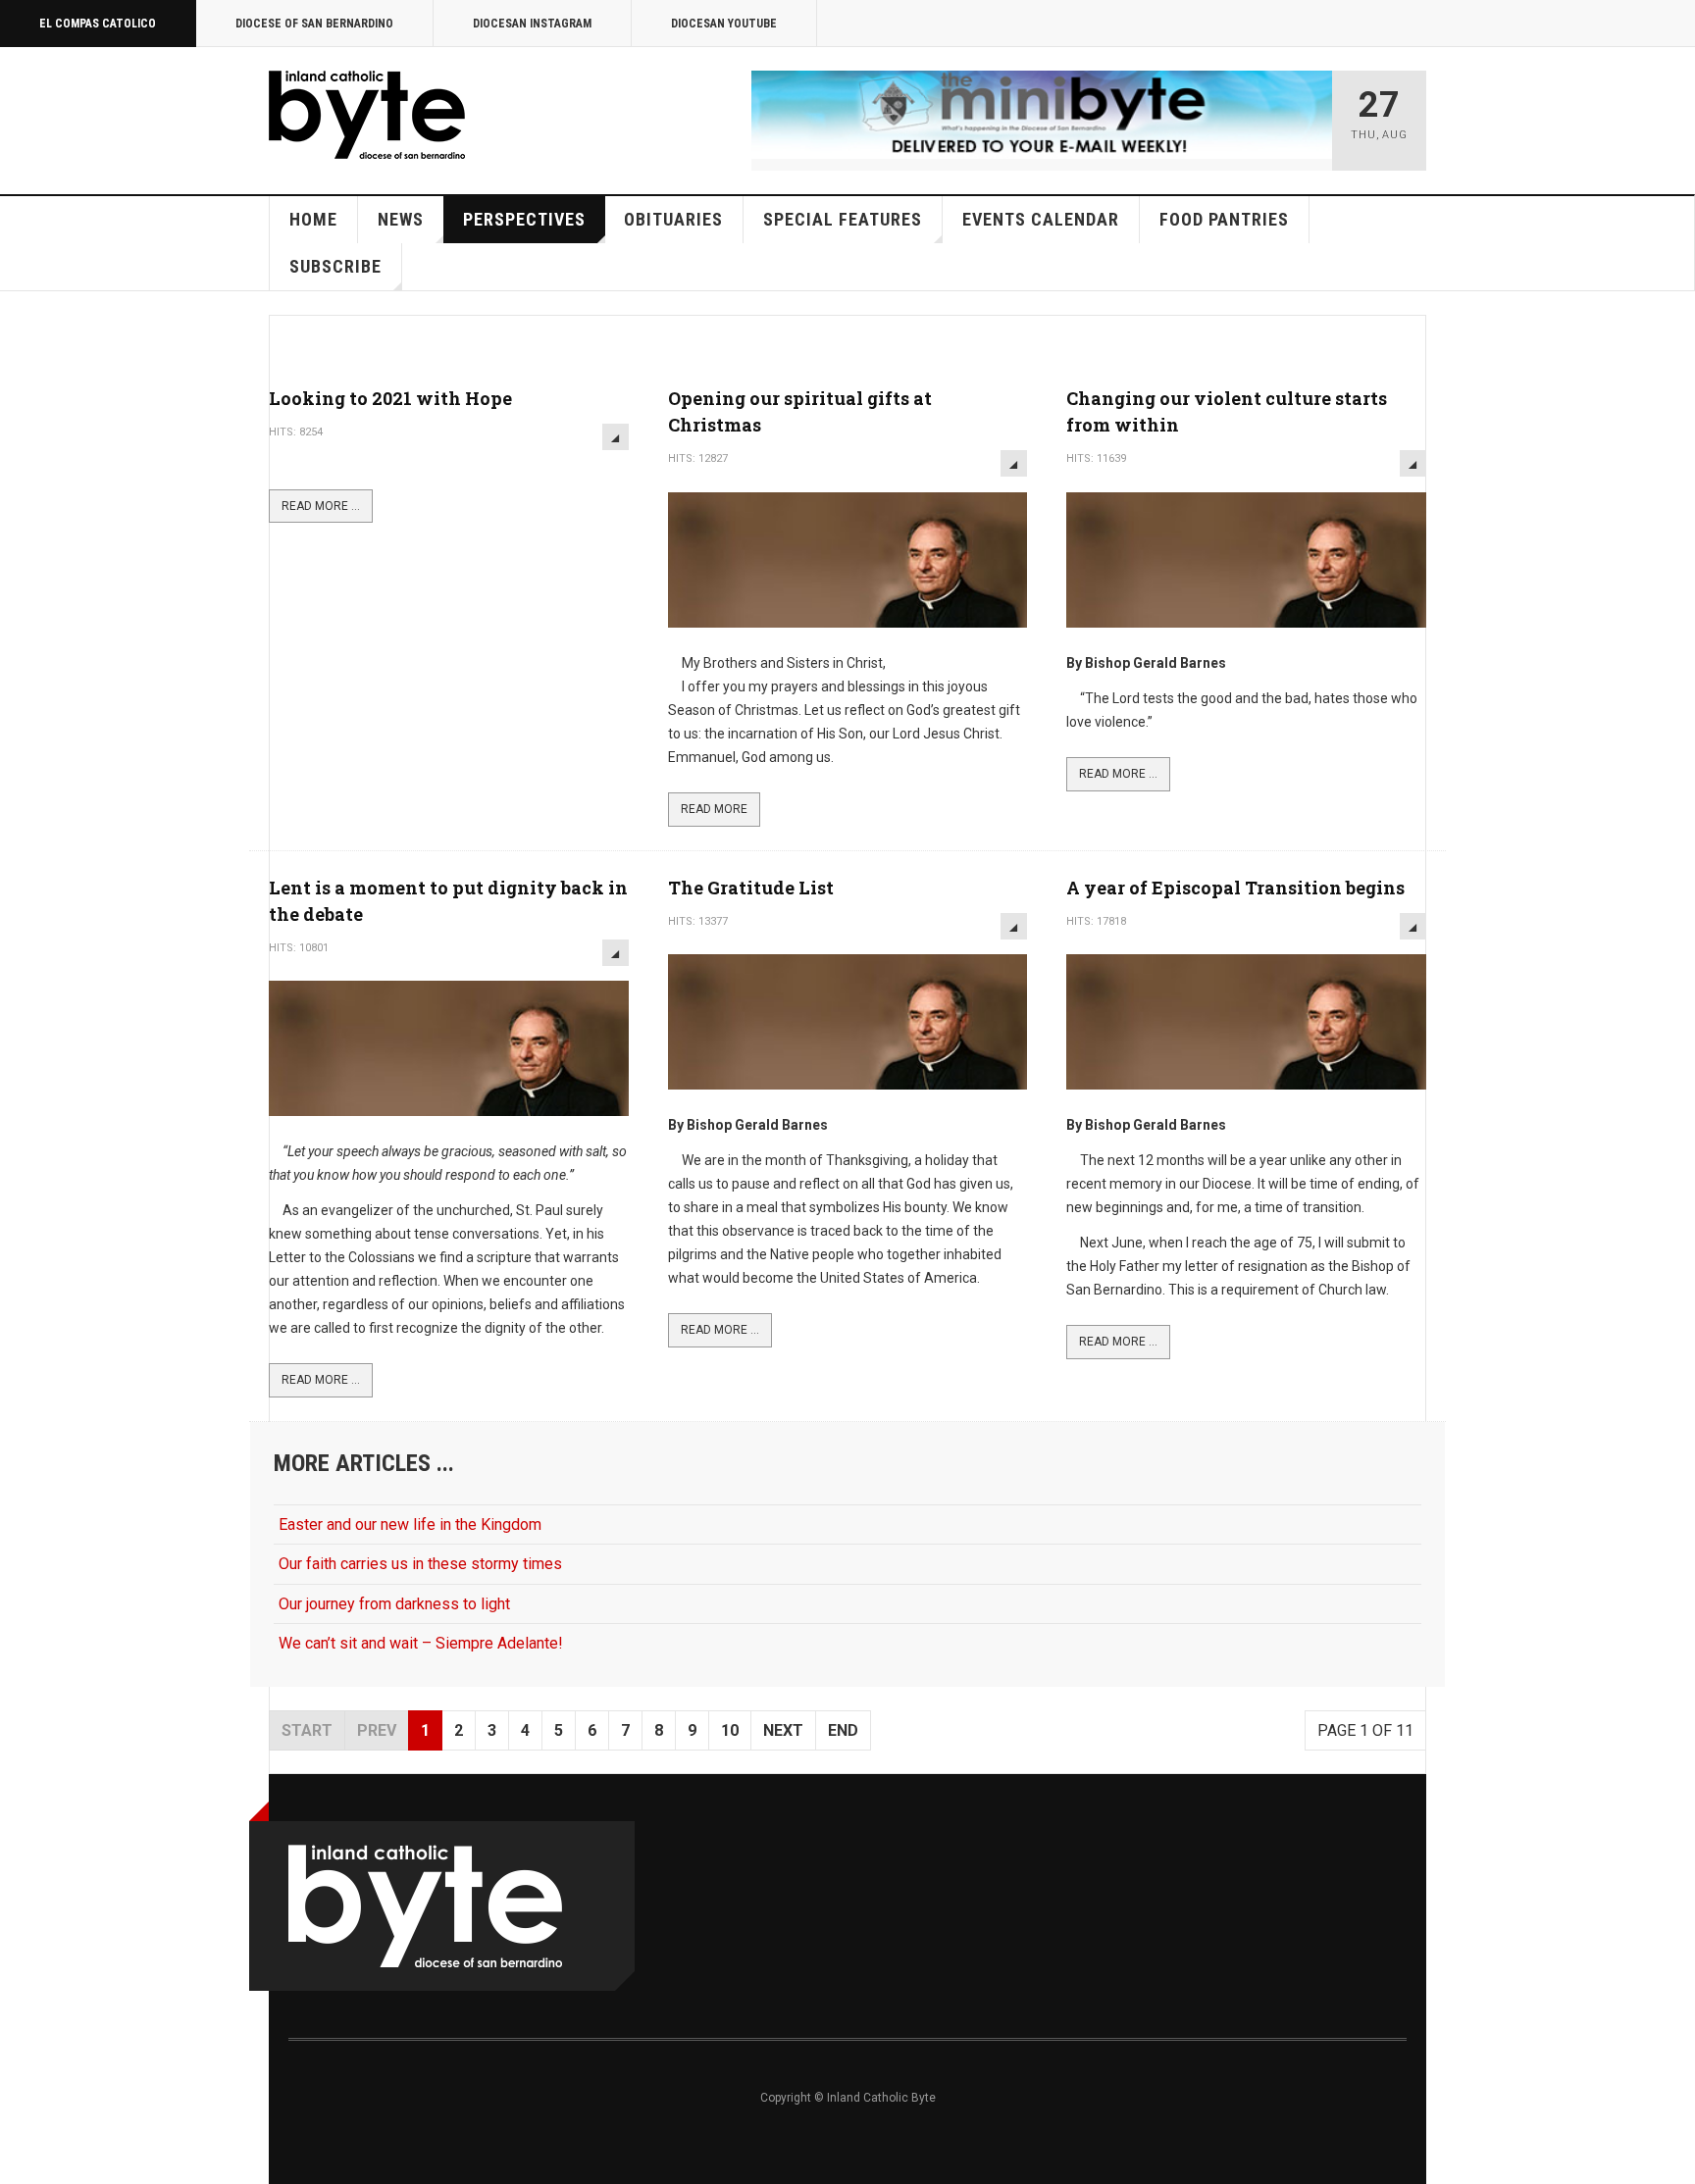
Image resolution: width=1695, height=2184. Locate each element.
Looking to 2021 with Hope (390, 398)
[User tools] (616, 437)
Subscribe (335, 266)
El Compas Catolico (98, 24)
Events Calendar (1041, 219)
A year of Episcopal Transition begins (1235, 888)
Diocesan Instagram (532, 24)
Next (783, 1730)
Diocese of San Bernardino (314, 24)
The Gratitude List (751, 888)
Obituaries (673, 219)
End (843, 1730)
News (401, 219)
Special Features (843, 219)
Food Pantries (1224, 219)
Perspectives (524, 219)
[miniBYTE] (1042, 115)
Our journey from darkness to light (394, 1604)
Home (313, 219)
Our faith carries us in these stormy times (420, 1564)
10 (730, 1730)
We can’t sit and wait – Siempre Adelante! (421, 1643)
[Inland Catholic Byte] (367, 115)
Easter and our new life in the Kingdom (410, 1524)
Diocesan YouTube (724, 24)
